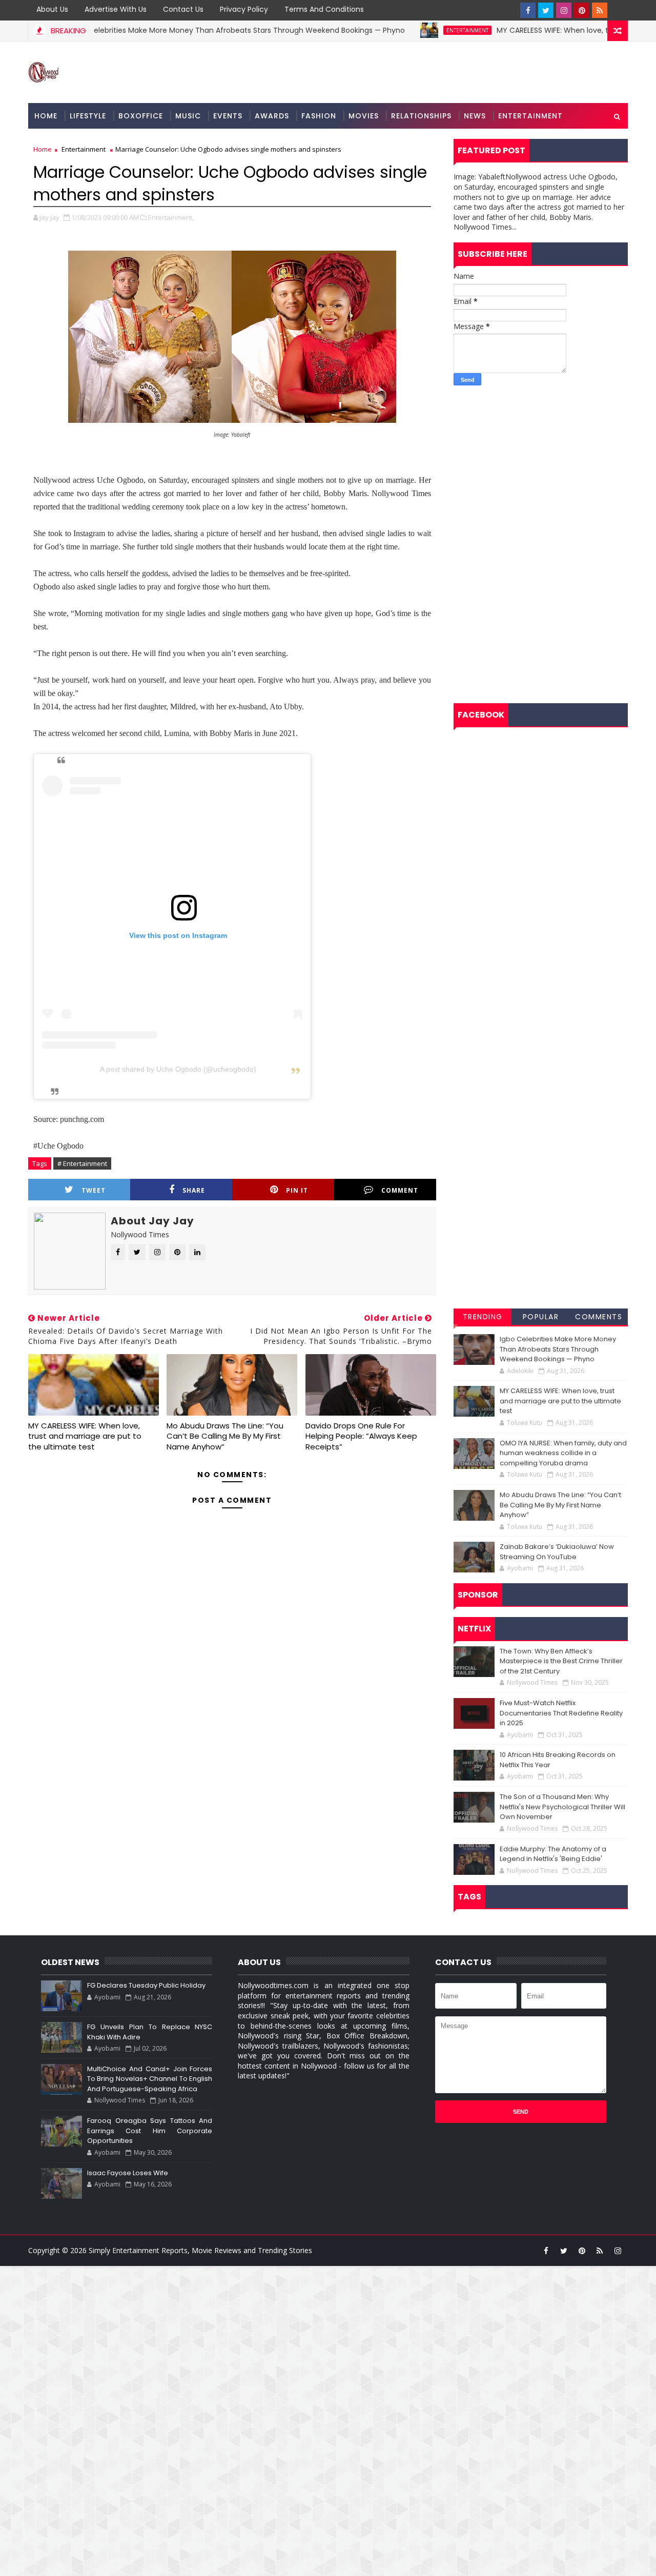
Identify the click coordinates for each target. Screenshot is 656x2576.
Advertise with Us (116, 9)
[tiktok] (618, 10)
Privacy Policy (244, 9)
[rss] (600, 10)
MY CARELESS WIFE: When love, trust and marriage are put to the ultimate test (85, 1436)
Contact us (183, 9)
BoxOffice (141, 116)
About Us (52, 9)
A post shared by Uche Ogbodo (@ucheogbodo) (178, 1069)
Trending (483, 1317)
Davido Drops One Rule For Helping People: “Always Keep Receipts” (361, 1436)
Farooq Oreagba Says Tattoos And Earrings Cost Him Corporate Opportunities (150, 2131)
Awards (272, 116)
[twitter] (546, 10)
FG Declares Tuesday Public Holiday (146, 1985)
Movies (364, 116)
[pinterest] (582, 10)
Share (194, 1190)
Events (228, 116)
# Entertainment (82, 1163)
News (475, 116)
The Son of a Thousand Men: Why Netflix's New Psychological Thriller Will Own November (562, 1807)
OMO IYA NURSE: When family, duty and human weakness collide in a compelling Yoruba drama (563, 1453)
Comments (599, 1317)
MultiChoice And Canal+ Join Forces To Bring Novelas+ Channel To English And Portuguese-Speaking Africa (150, 2079)
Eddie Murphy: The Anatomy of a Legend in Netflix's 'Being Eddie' (553, 1854)
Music (188, 116)
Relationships (421, 116)
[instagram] (564, 10)
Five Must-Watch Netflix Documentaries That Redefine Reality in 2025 (561, 1713)
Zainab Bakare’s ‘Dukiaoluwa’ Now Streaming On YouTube (557, 1552)
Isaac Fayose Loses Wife (128, 2173)
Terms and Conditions (324, 9)
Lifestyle (88, 116)
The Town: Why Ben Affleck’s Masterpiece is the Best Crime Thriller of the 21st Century (561, 1661)
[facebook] (528, 10)
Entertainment (424, 30)
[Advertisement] (541, 467)
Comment (400, 1190)
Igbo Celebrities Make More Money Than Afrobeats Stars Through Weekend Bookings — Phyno (195, 30)
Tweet (94, 1190)
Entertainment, (171, 217)
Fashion (319, 116)
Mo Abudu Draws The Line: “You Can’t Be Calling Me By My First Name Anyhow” (225, 1436)
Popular (541, 1317)
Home (46, 116)
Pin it (297, 1190)
